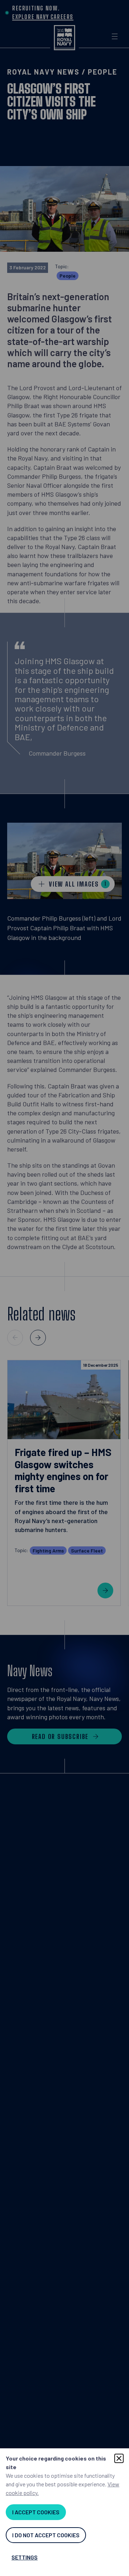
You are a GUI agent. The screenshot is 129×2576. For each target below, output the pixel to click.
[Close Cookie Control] (119, 2458)
